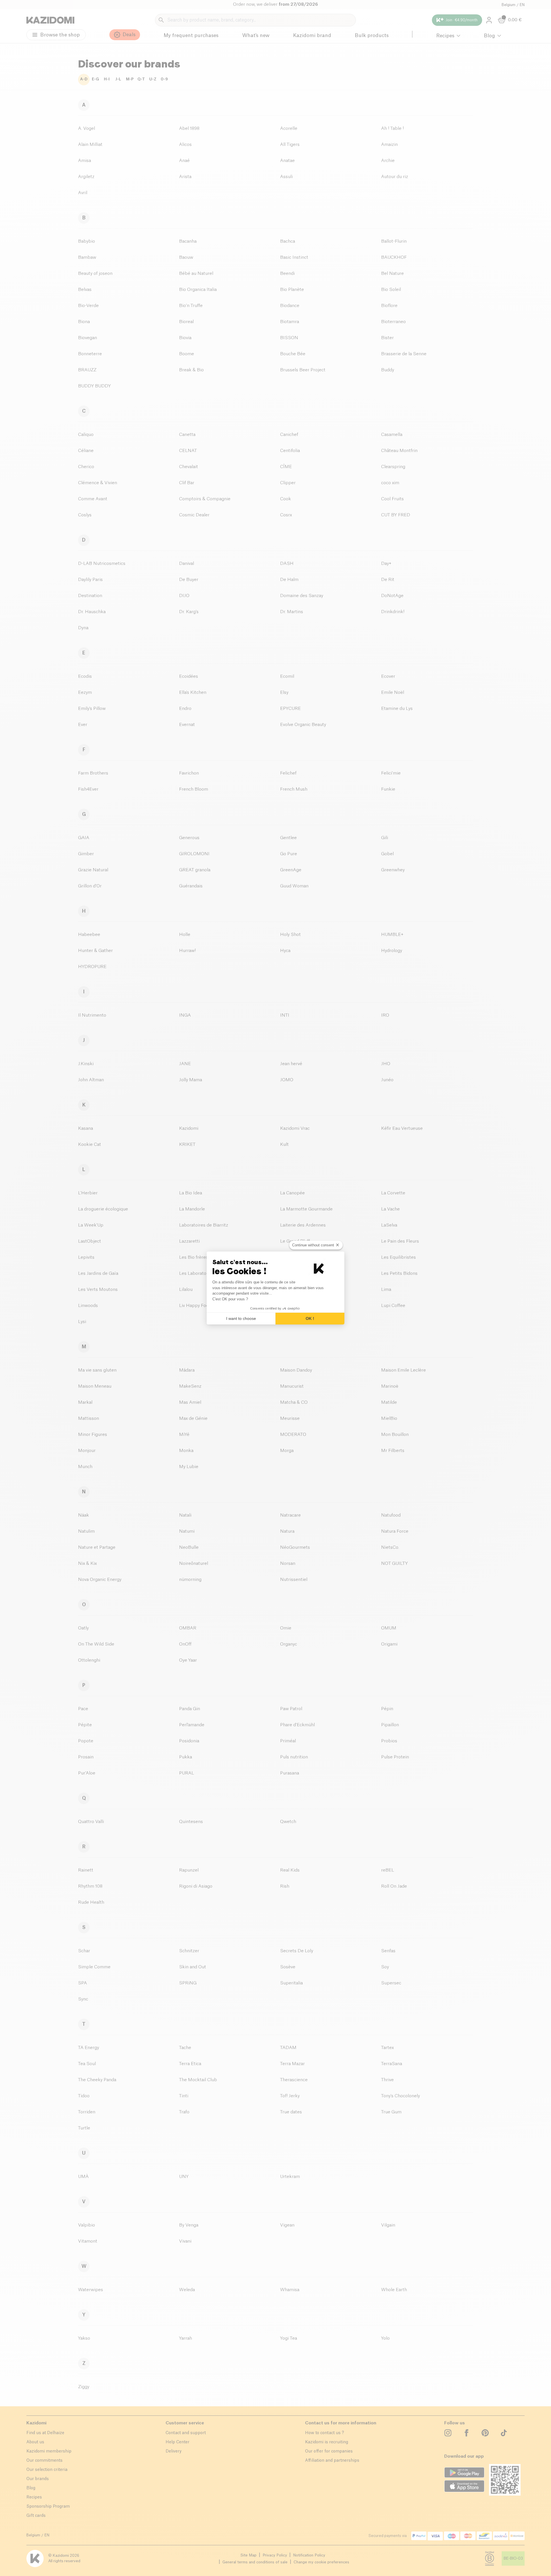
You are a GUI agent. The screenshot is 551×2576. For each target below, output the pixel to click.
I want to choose (241, 1318)
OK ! (310, 1318)
